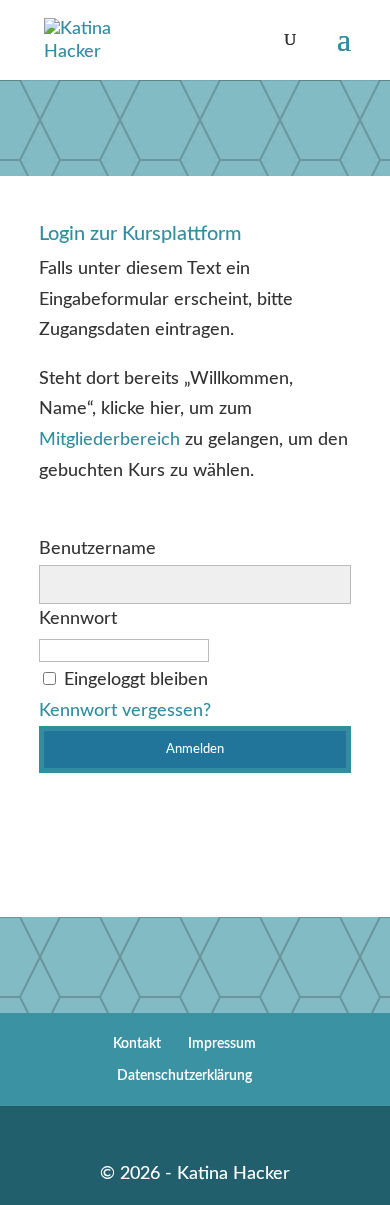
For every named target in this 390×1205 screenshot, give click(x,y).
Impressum (222, 1044)
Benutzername (97, 549)
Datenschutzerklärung (184, 1076)
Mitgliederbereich (109, 440)
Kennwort (78, 619)
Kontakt (137, 1044)
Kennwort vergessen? (125, 711)
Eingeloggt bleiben (136, 680)
